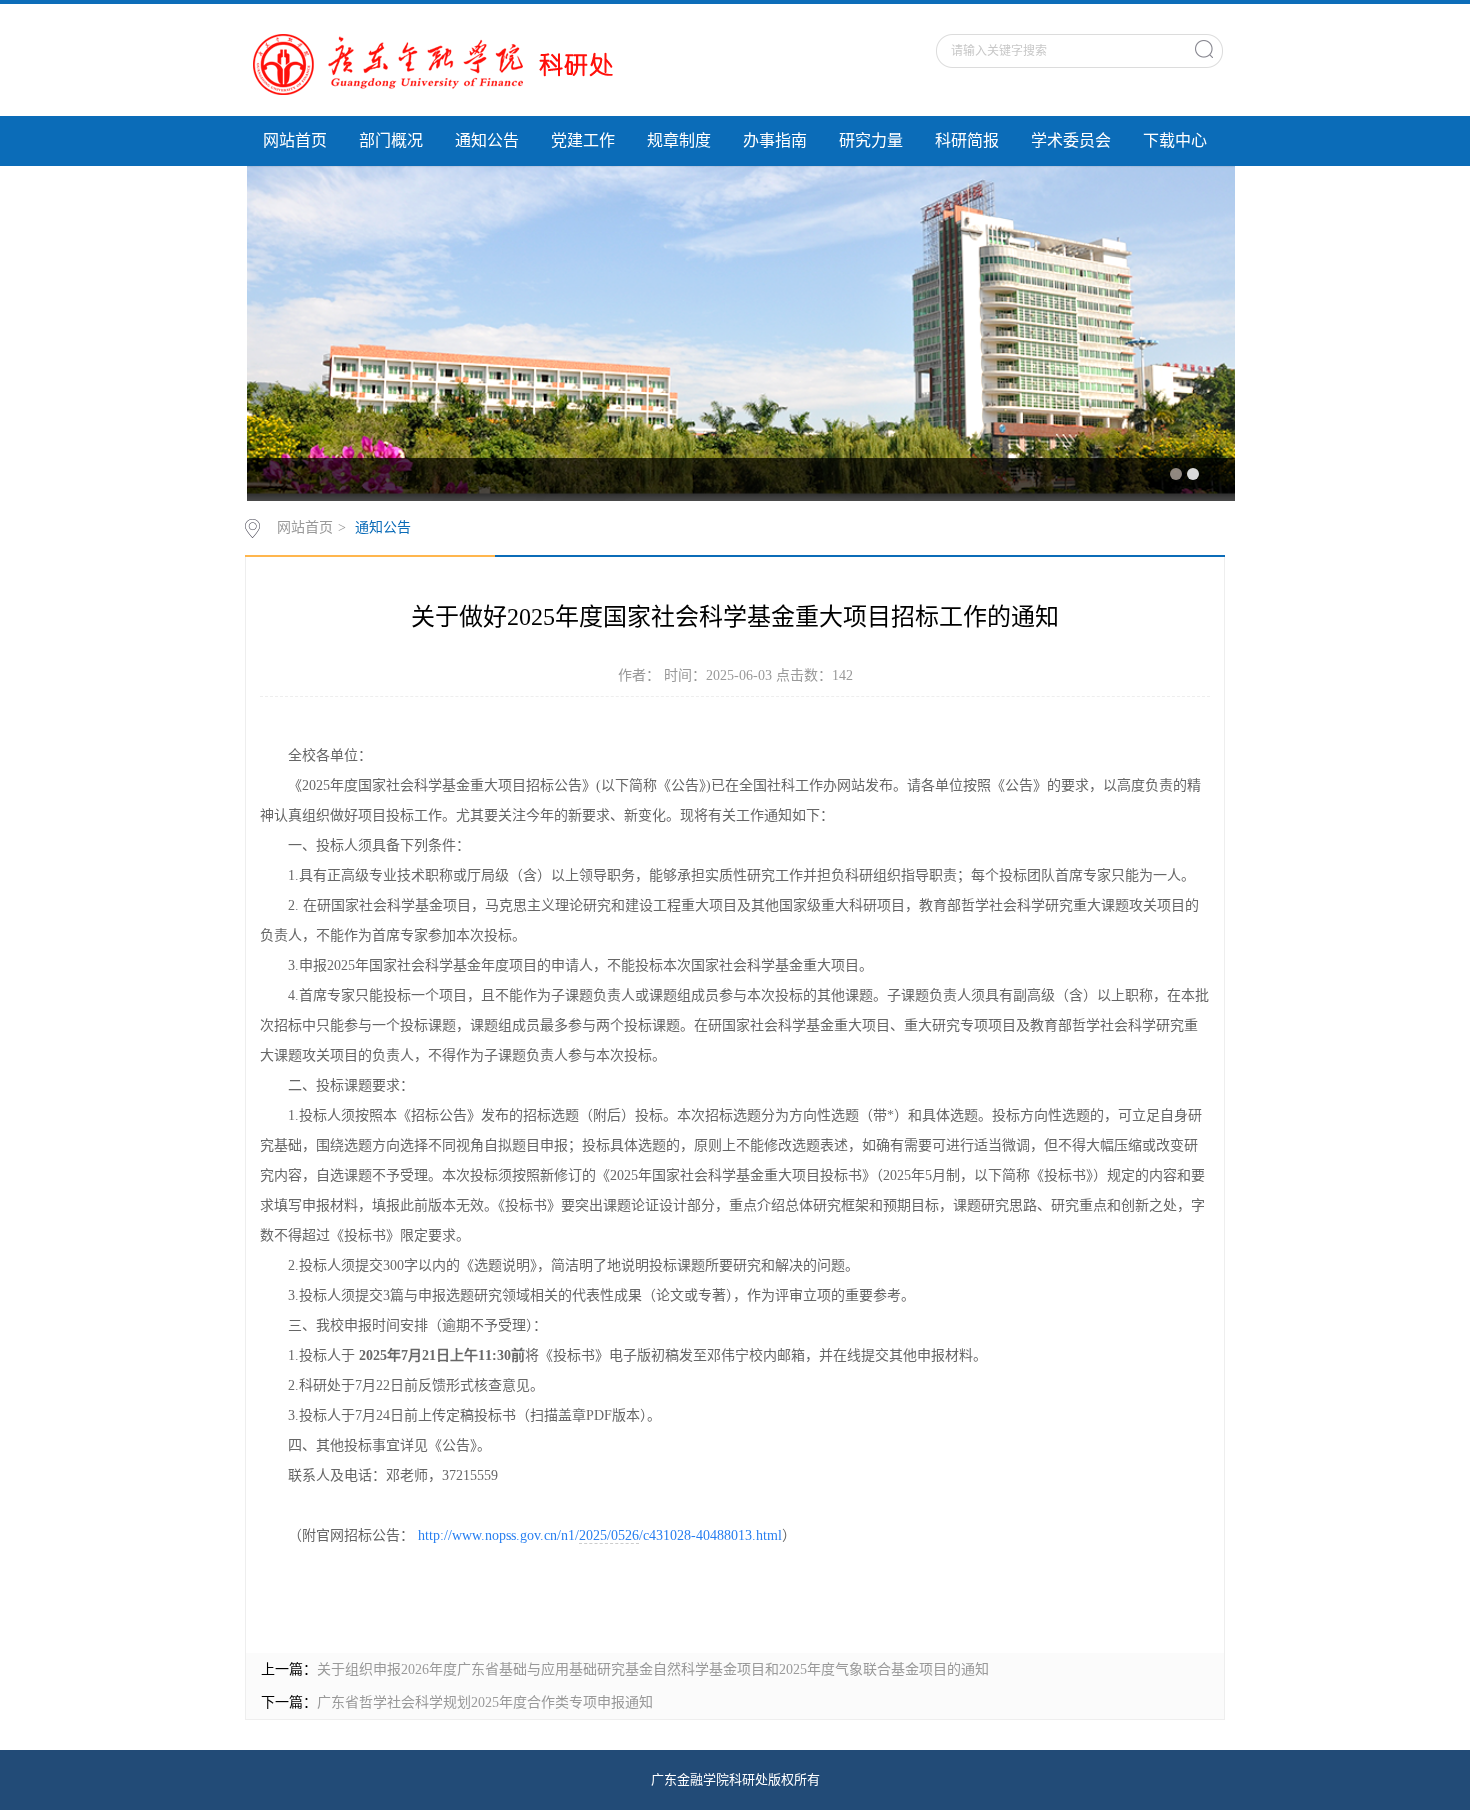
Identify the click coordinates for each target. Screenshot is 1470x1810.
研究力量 (871, 140)
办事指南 (775, 140)
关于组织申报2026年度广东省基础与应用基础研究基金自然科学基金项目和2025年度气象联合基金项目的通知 (653, 1669)
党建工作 (583, 140)
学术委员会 (1071, 140)
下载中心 (1175, 140)
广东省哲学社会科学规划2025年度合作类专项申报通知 (485, 1702)
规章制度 (679, 140)
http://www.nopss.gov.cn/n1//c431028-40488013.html (600, 1535)
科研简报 (967, 140)
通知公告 (487, 140)
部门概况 (391, 140)
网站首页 (295, 140)
